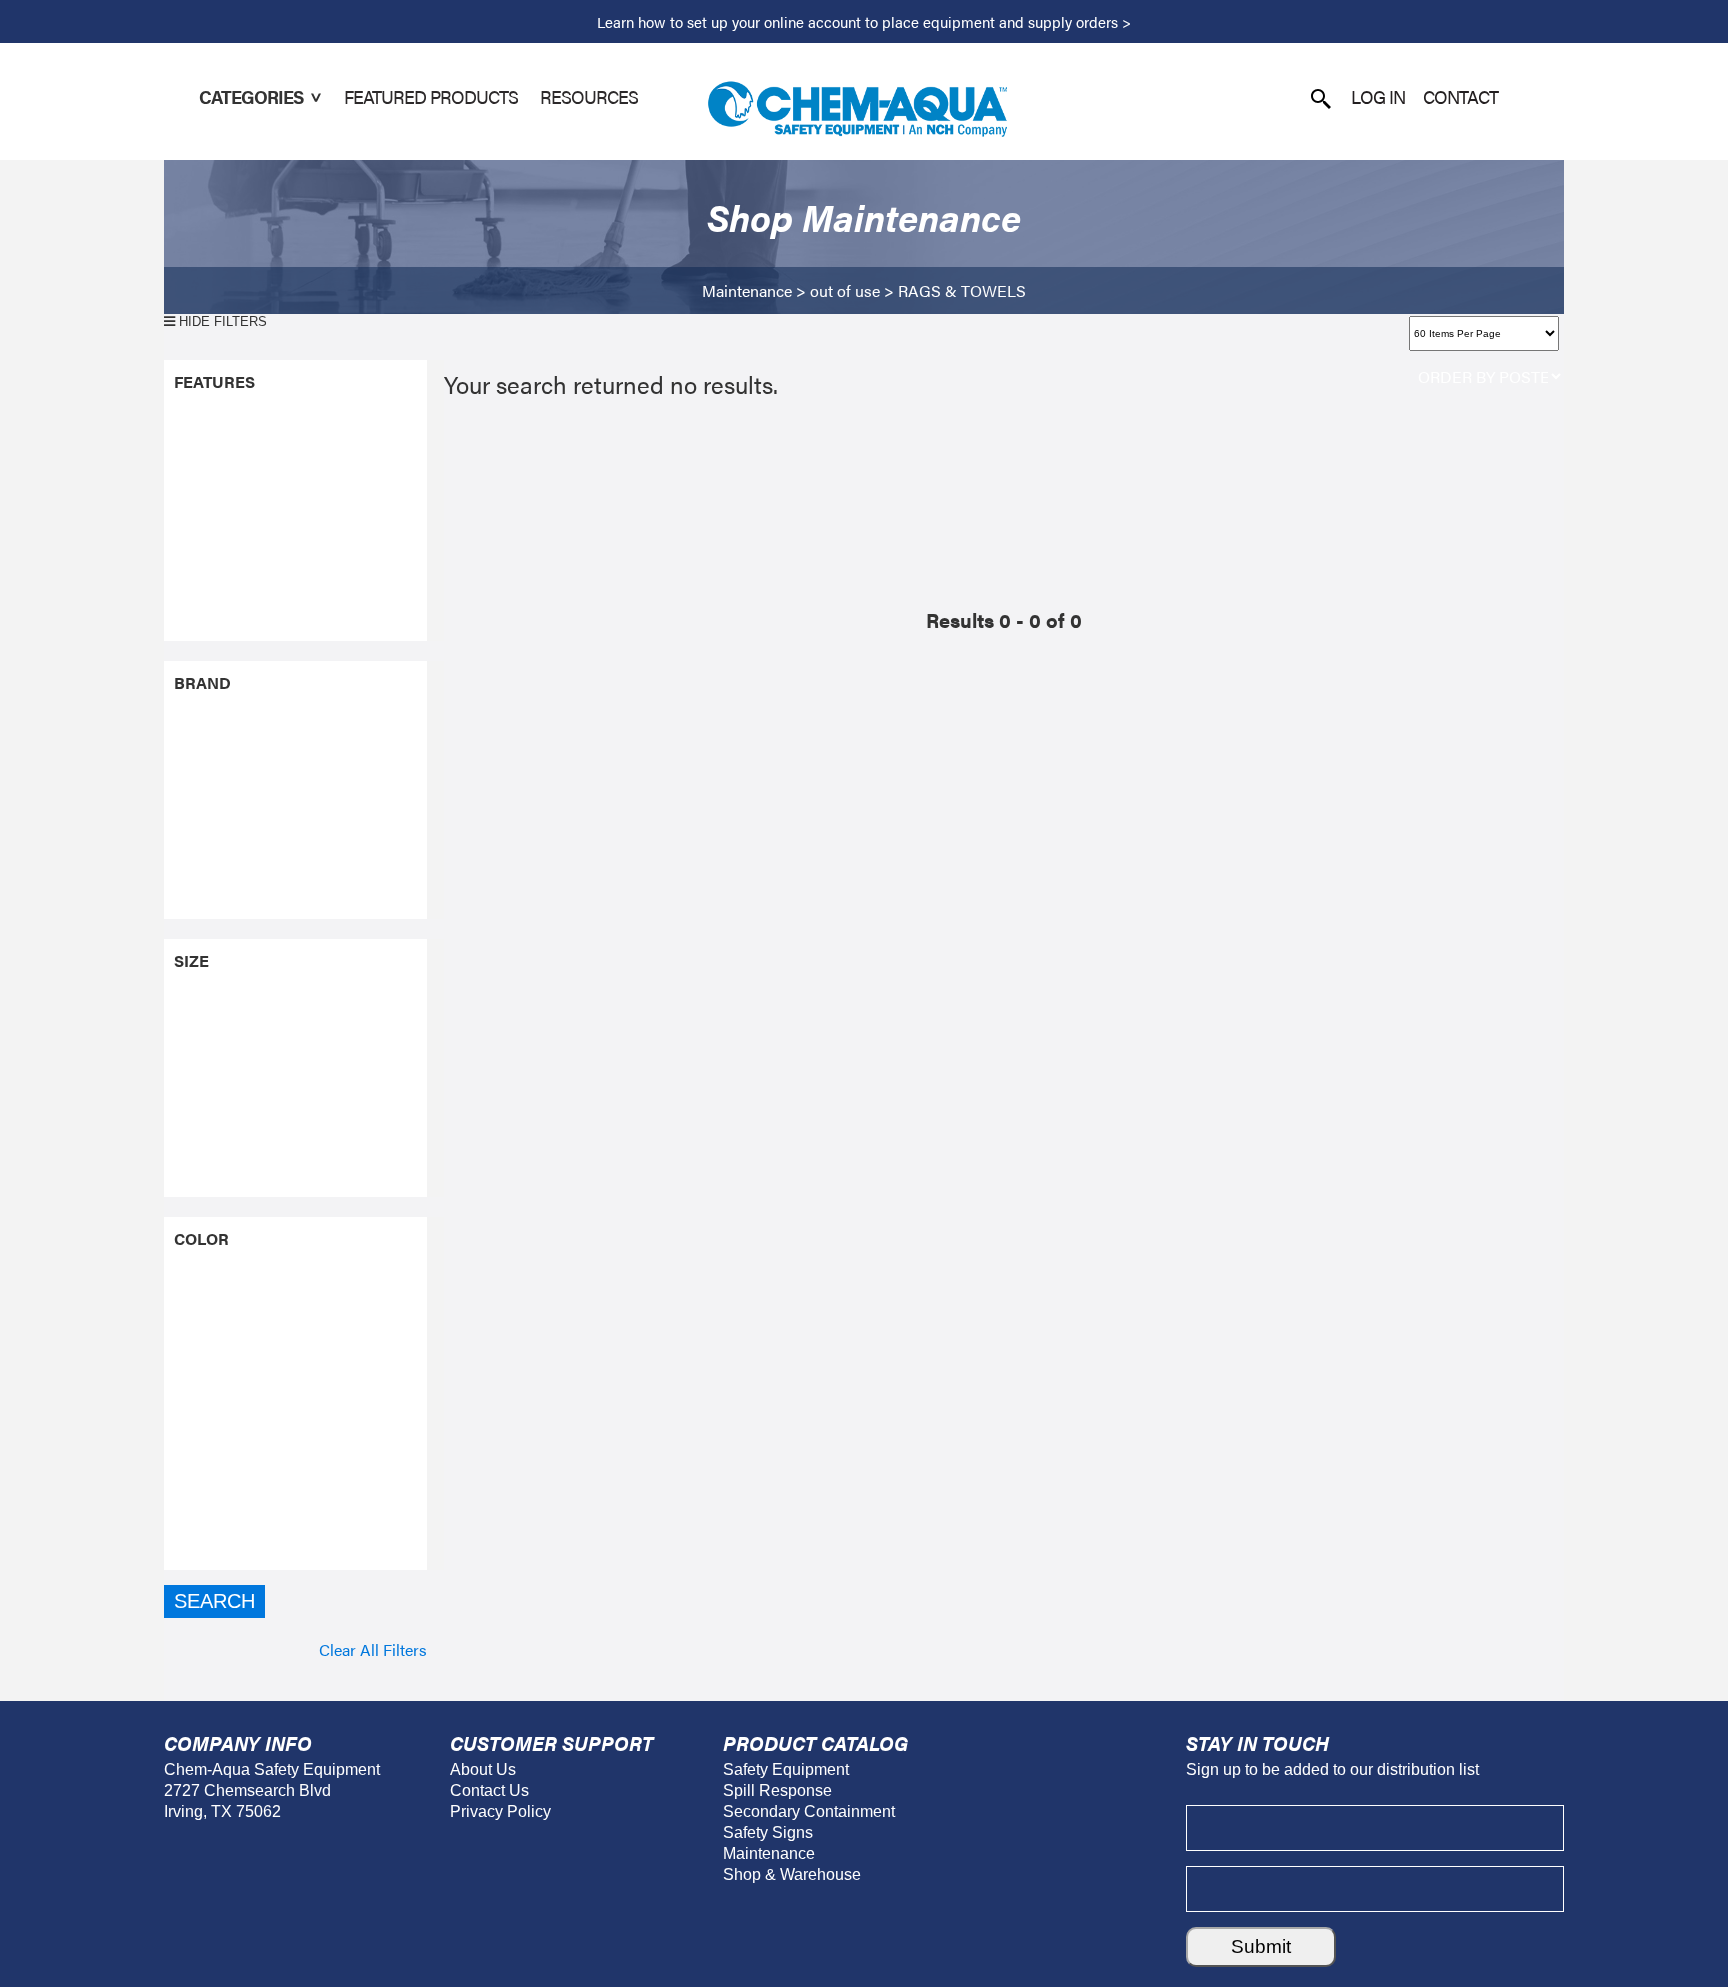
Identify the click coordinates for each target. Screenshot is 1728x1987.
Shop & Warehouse (792, 1874)
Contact (1460, 96)
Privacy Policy (500, 1811)
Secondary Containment (809, 1811)
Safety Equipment (786, 1769)
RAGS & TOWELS (962, 290)
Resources (589, 96)
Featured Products (431, 96)
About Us (483, 1769)
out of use (845, 290)
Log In (1378, 96)
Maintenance (747, 290)
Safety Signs (768, 1832)
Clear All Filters (373, 1649)
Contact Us (489, 1790)
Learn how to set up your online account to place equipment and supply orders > (864, 21)
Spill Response (777, 1790)
